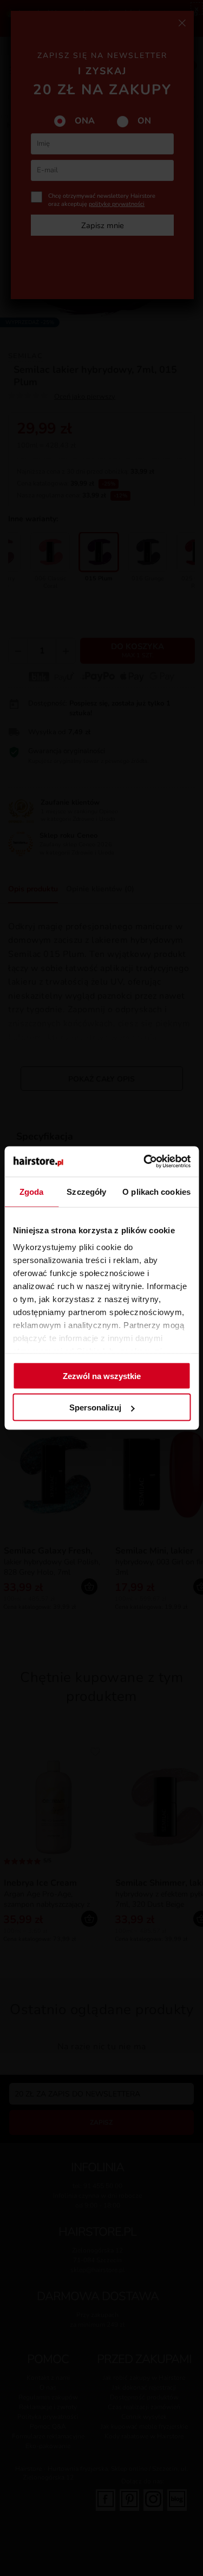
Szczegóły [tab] (86, 1191)
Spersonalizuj (95, 1407)
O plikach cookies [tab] (156, 1191)
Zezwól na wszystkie (102, 1376)
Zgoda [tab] (32, 1191)
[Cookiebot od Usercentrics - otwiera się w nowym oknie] (145, 1162)
